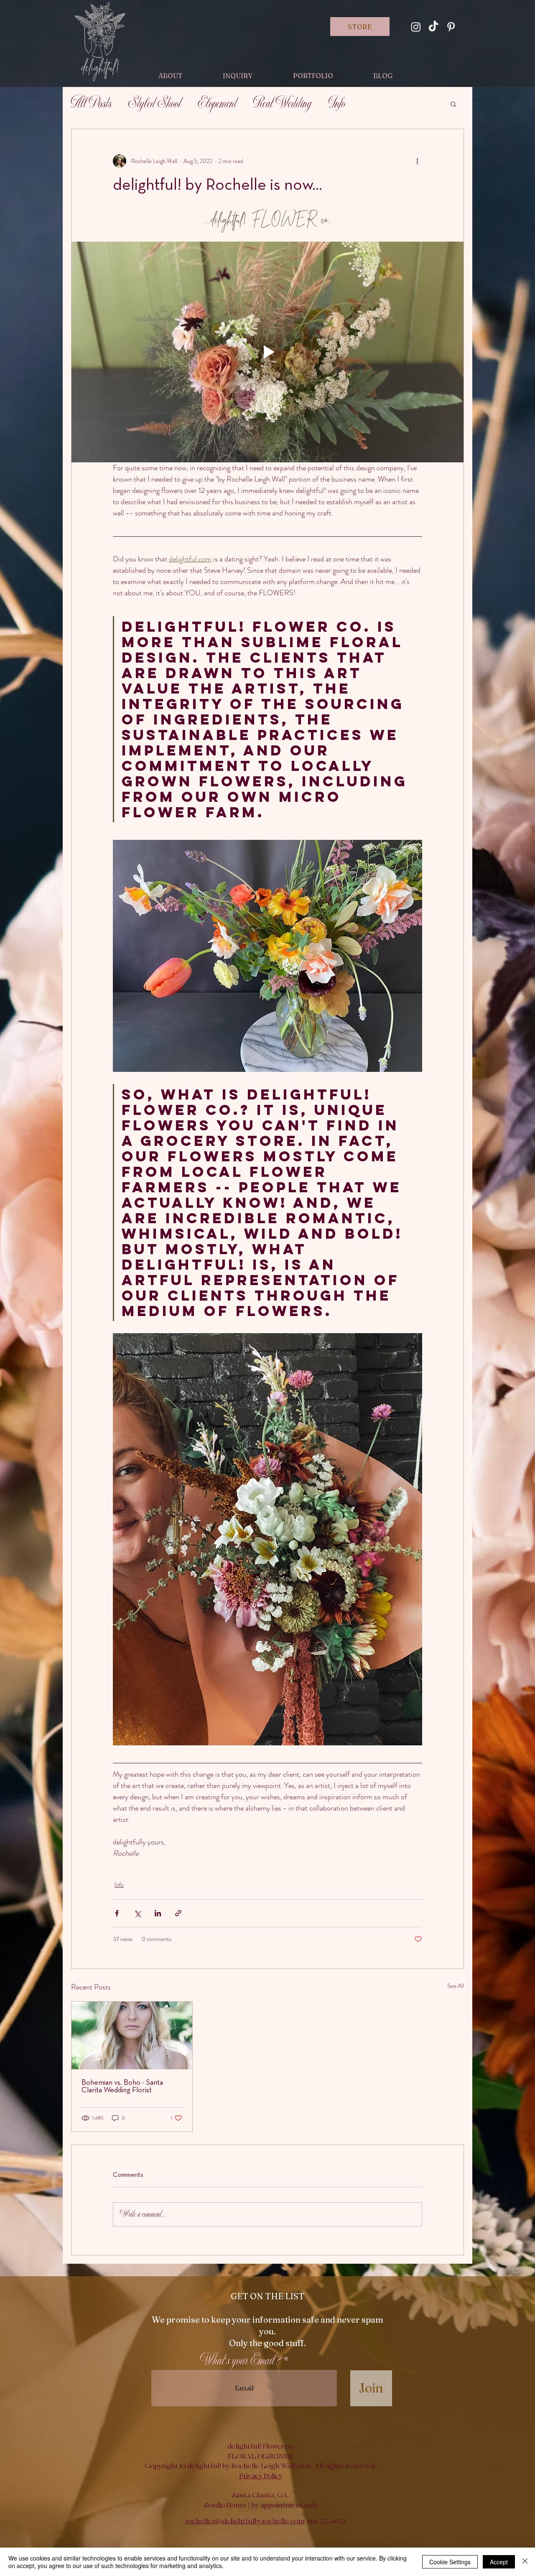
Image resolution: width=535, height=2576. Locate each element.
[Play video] (267, 352)
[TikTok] (433, 27)
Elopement (217, 104)
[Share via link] (178, 1913)
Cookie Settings (450, 2562)
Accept (499, 2562)
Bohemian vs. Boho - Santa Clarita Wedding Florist (122, 2087)
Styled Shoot (155, 104)
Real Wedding (283, 104)
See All (456, 1986)
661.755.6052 (326, 2521)
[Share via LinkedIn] (158, 1913)
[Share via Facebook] (117, 1913)
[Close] (525, 2562)
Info (337, 104)
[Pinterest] (451, 27)
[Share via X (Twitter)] (137, 1913)
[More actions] (417, 161)
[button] (453, 104)
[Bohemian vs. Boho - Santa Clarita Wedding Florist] (132, 2035)
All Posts (91, 104)
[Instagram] (416, 27)
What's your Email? (240, 2361)
